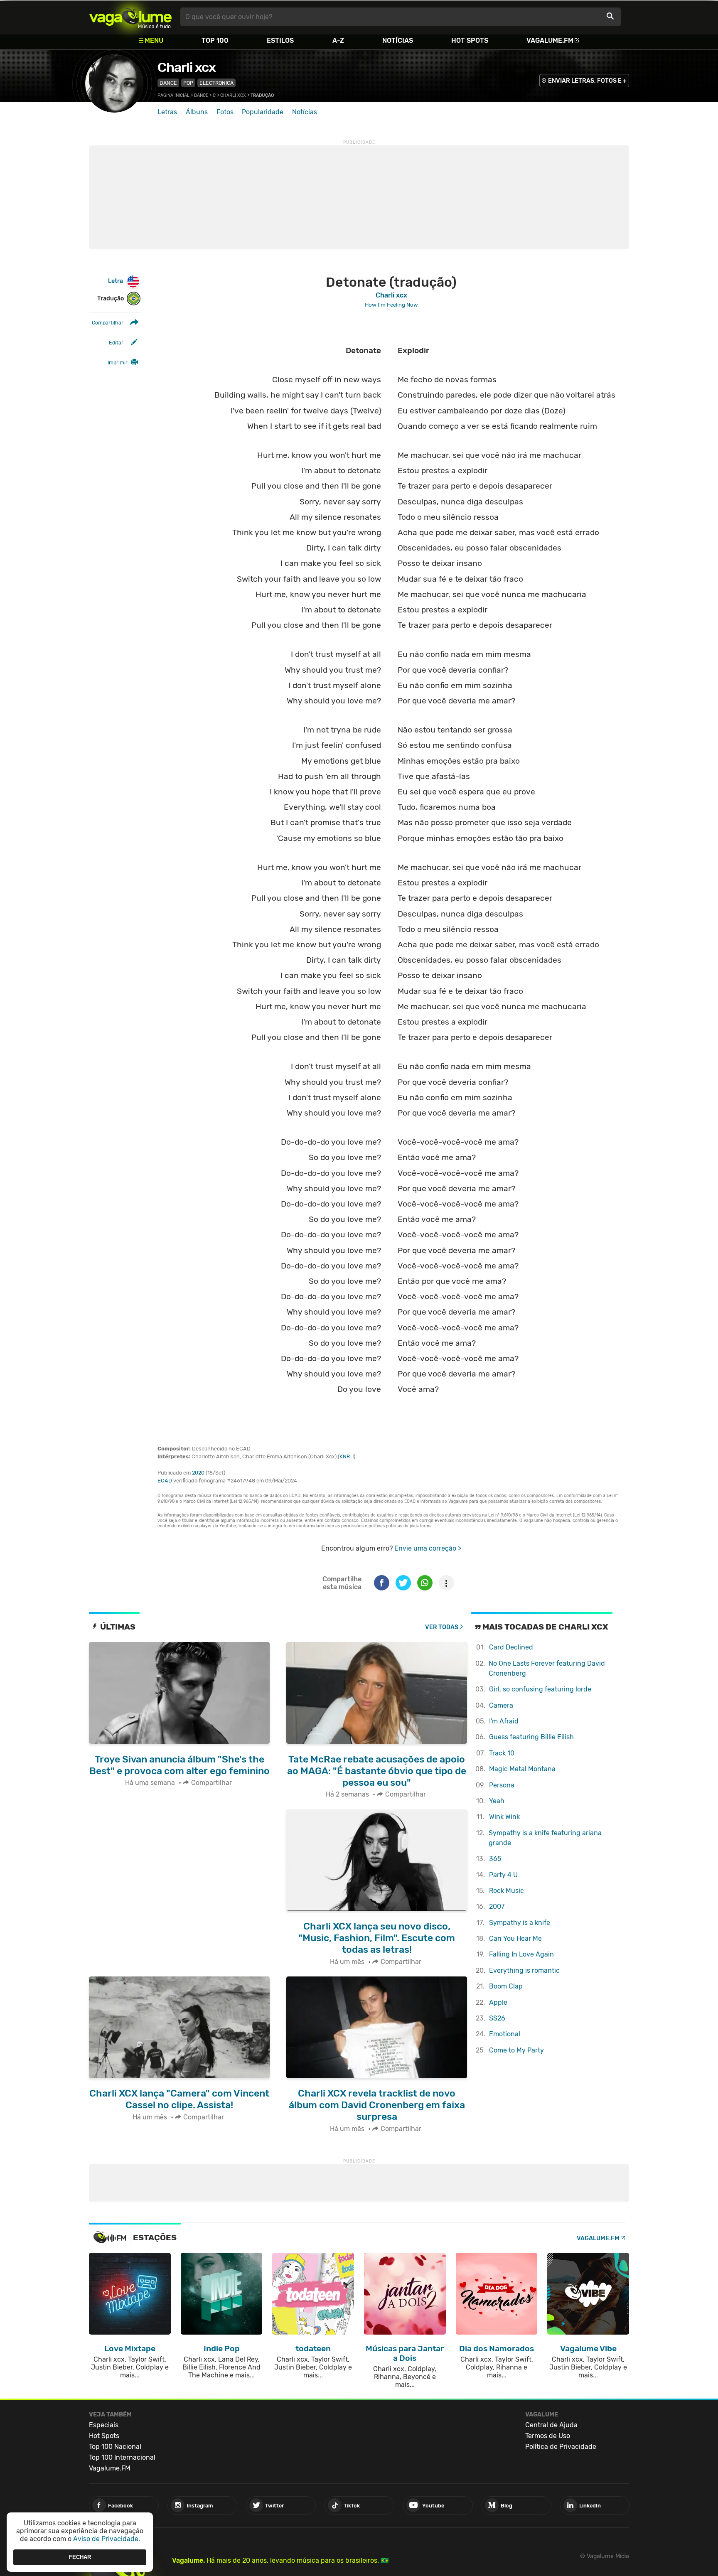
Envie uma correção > (428, 1548)
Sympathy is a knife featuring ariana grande (545, 1838)
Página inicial (173, 95)
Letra (116, 281)
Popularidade (263, 112)
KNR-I (347, 1456)
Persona (502, 1785)
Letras (167, 112)
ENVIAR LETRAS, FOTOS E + (587, 81)
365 (495, 1859)
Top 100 (215, 41)
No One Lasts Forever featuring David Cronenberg (547, 1668)
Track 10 (502, 1753)
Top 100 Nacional (115, 2447)
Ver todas (442, 1627)
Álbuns (197, 112)
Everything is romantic (524, 1970)
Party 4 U (503, 1875)
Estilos (280, 41)
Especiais (104, 2425)
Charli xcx (187, 67)
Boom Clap (506, 1986)
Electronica (216, 83)
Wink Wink (504, 1817)
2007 (497, 1906)
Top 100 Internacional (122, 2457)
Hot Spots (470, 41)
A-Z (338, 41)
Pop (188, 83)
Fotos (225, 112)
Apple (498, 2002)
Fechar (80, 2557)
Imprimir (118, 363)
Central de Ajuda (551, 2425)
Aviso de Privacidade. (107, 2539)
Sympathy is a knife (520, 1923)
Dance (168, 83)
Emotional (505, 2034)
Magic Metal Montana (522, 1769)
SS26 (497, 2018)
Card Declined (511, 1647)
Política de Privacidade (561, 2447)
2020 (198, 1473)
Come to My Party (516, 2050)
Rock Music (507, 1891)
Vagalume (130, 17)
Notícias (398, 41)
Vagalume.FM (550, 41)
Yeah (497, 1801)
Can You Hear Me (515, 1938)
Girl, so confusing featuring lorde (540, 1689)
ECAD (165, 1481)
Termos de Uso (548, 2436)
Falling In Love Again (521, 1954)
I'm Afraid (504, 1721)
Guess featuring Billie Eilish (531, 1737)
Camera (501, 1705)
